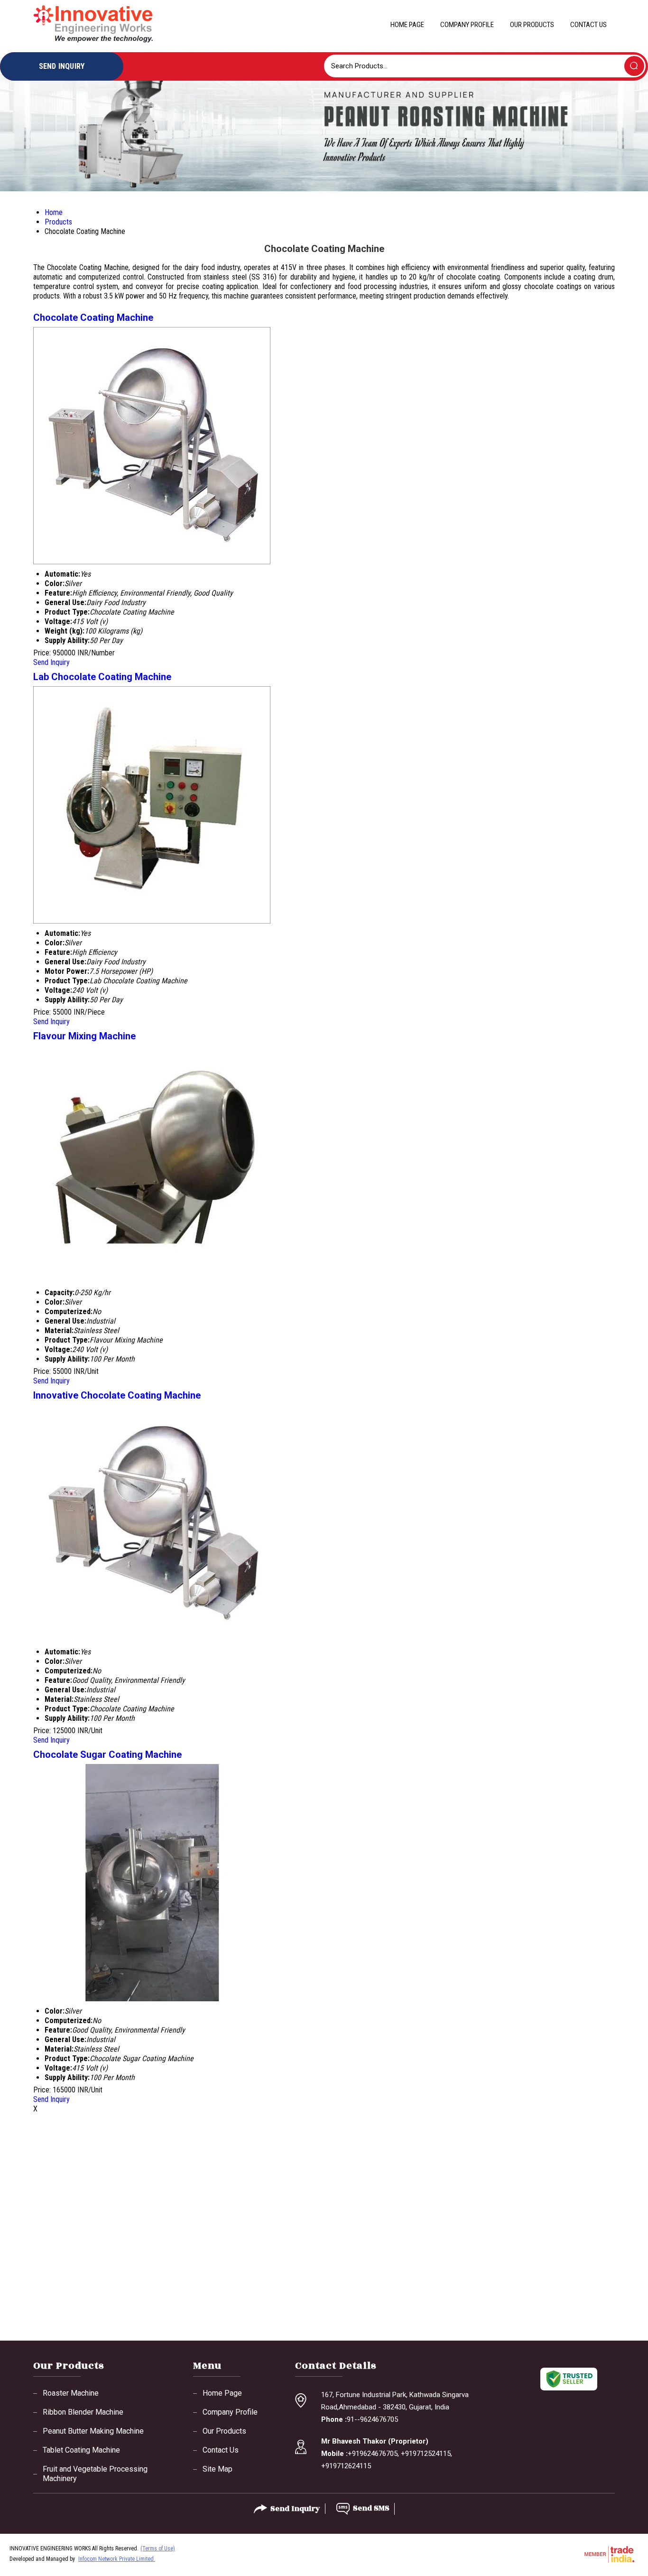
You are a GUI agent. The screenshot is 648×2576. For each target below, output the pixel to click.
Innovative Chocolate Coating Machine (117, 1395)
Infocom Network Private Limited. (117, 2559)
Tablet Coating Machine (81, 2450)
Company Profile (467, 25)
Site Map (218, 2469)
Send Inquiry (51, 662)
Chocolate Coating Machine (93, 317)
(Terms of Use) (158, 2548)
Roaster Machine (71, 2393)
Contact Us (588, 25)
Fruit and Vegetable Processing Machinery (95, 2474)
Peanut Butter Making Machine (93, 2431)
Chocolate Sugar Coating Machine (107, 1755)
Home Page (407, 25)
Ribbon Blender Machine (83, 2412)
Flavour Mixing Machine (84, 1036)
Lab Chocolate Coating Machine (102, 677)
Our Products (532, 25)
